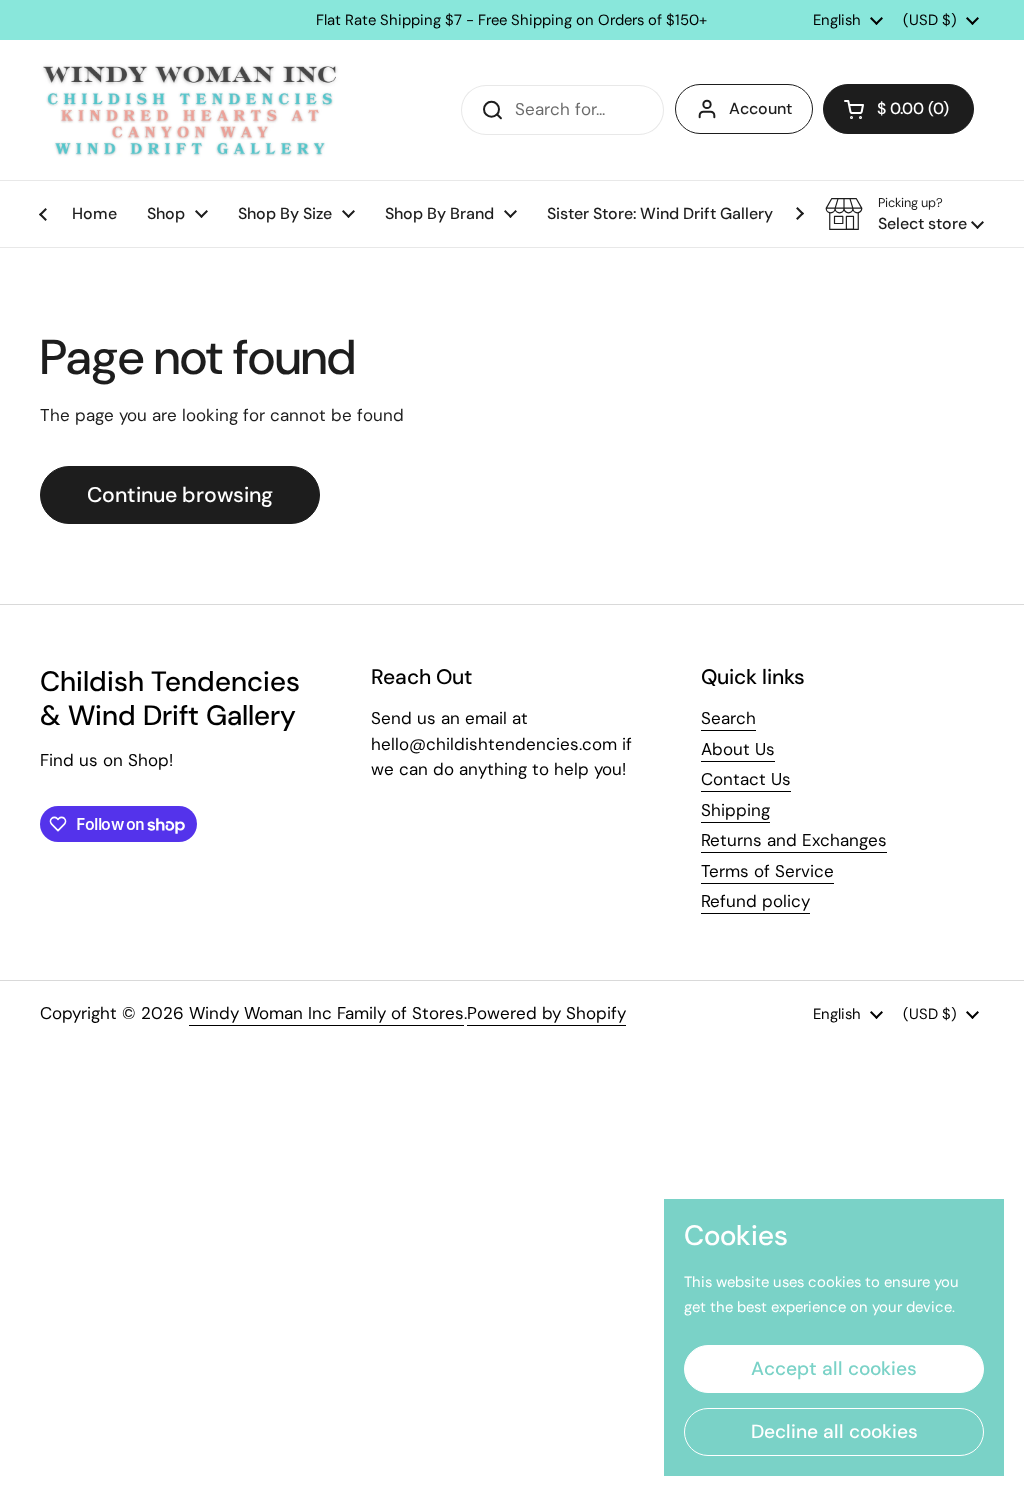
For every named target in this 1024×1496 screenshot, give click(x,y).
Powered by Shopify (546, 1013)
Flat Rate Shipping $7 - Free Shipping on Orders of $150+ (511, 20)
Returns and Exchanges (794, 840)
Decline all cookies (834, 1431)
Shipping (735, 810)
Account (760, 108)
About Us (738, 749)
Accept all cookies (834, 1368)
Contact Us (746, 779)
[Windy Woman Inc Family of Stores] (190, 110)
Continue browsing (180, 495)
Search (728, 718)
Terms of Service (767, 871)
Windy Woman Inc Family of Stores (326, 1013)
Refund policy (755, 901)
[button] (898, 109)
